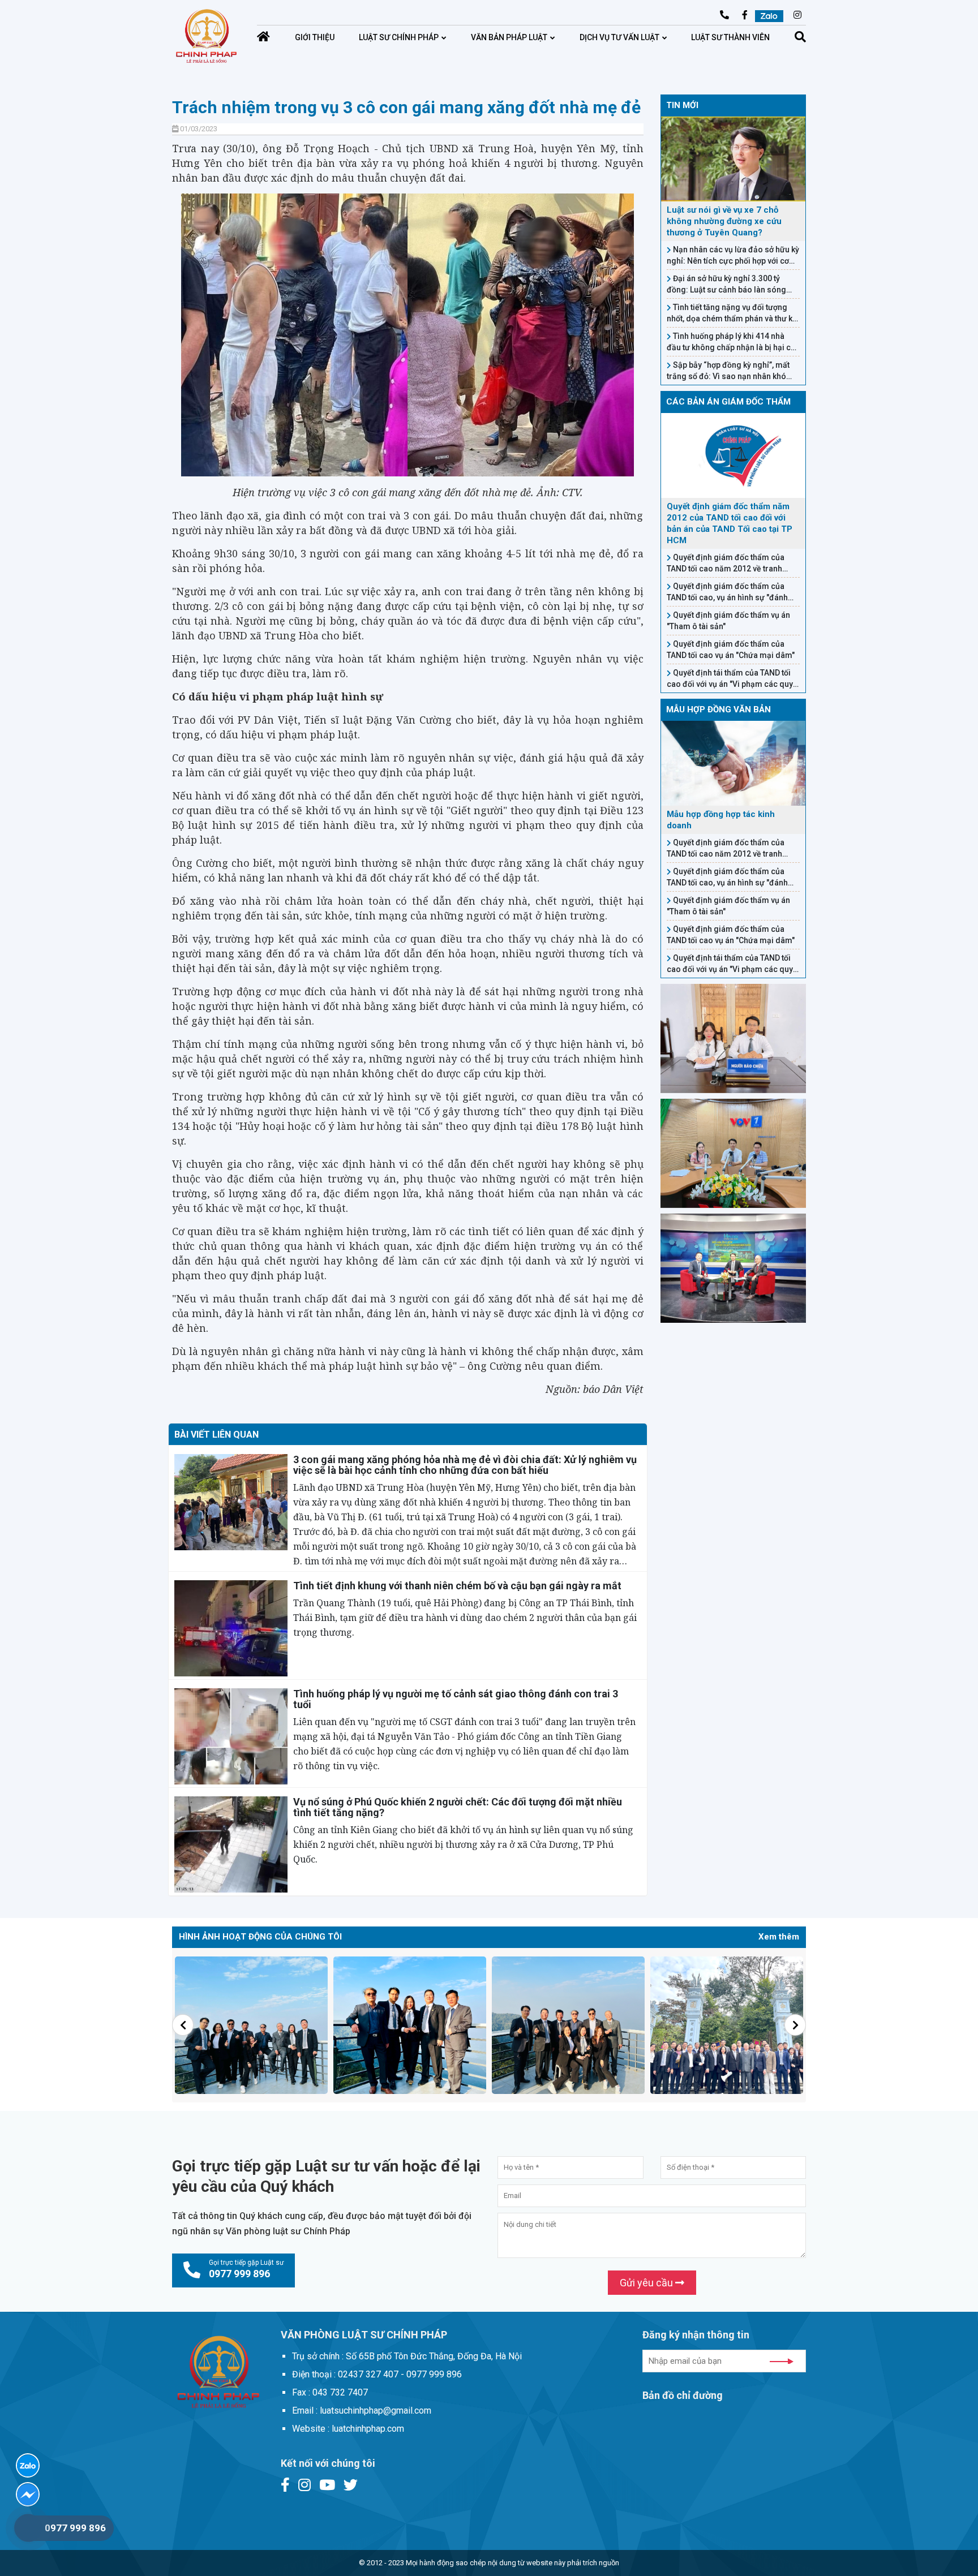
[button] (183, 2025)
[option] (251, 2025)
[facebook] (28, 2494)
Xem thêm (779, 1937)
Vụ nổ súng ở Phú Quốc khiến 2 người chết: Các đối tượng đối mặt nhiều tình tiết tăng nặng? (458, 1807)
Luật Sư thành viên (730, 37)
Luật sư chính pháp (399, 37)
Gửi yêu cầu (647, 2283)
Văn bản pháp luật (509, 37)
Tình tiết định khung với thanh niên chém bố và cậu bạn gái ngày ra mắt (457, 1586)
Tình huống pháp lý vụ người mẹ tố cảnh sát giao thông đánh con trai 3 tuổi (456, 1699)
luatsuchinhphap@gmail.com (651, 16)
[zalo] (28, 2465)
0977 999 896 (75, 2528)
